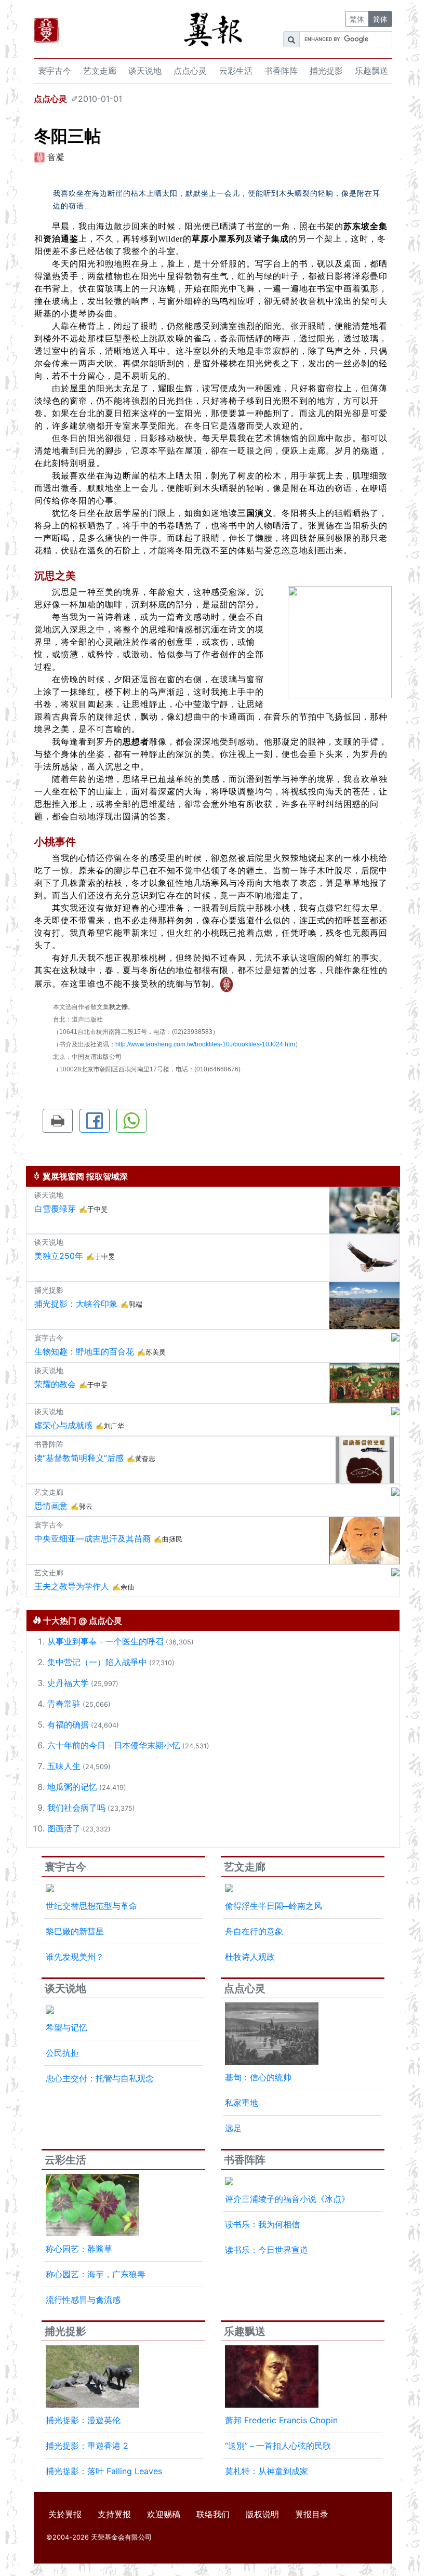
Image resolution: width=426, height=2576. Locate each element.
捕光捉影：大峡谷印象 (76, 1304)
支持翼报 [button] (114, 2514)
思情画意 (51, 1506)
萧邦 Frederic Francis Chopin (281, 2420)
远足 (233, 2128)
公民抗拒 (62, 2053)
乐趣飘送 (371, 71)
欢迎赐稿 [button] (164, 2514)
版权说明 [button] (262, 2514)
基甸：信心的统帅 (258, 2077)
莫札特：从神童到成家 (267, 2471)
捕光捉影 (326, 71)
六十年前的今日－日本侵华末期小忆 (114, 1745)
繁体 (357, 19)
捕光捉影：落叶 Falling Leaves (104, 2471)
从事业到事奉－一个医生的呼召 (105, 1641)
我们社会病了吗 (76, 1808)
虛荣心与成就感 (63, 1425)
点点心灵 (190, 71)
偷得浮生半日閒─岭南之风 (274, 1906)
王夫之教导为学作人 (72, 1586)
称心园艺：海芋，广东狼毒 (96, 2274)
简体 (380, 19)
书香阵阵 (281, 71)
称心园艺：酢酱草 (79, 2249)
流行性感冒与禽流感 (83, 2300)
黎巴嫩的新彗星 (75, 1931)
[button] (58, 1121)
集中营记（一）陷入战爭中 (97, 1662)
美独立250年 (59, 1256)
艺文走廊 (100, 71)
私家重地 (242, 2103)
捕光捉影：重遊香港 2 (87, 2446)
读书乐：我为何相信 (262, 2224)
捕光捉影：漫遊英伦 (83, 2420)
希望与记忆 (66, 2027)
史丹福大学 (68, 1683)
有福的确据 (68, 1724)
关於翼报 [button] (65, 2514)
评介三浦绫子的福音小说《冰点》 (287, 2199)
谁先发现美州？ (75, 1957)
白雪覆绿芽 (55, 1209)
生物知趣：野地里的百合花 (84, 1351)
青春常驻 (64, 1704)
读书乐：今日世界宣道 (267, 2250)
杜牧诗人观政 (250, 1957)
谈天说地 (145, 71)
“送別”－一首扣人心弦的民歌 (278, 2446)
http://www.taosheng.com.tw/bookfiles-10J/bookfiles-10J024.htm (205, 1044)
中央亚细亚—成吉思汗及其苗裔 (92, 1538)
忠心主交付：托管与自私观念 (100, 2078)
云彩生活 (236, 71)
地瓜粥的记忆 (72, 1787)
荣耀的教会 (55, 1384)
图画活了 (64, 1828)
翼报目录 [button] (312, 2514)
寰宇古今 (55, 71)
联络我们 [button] (213, 2514)
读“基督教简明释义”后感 (79, 1458)
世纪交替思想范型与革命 (91, 1906)
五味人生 (64, 1766)
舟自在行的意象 (254, 1931)
